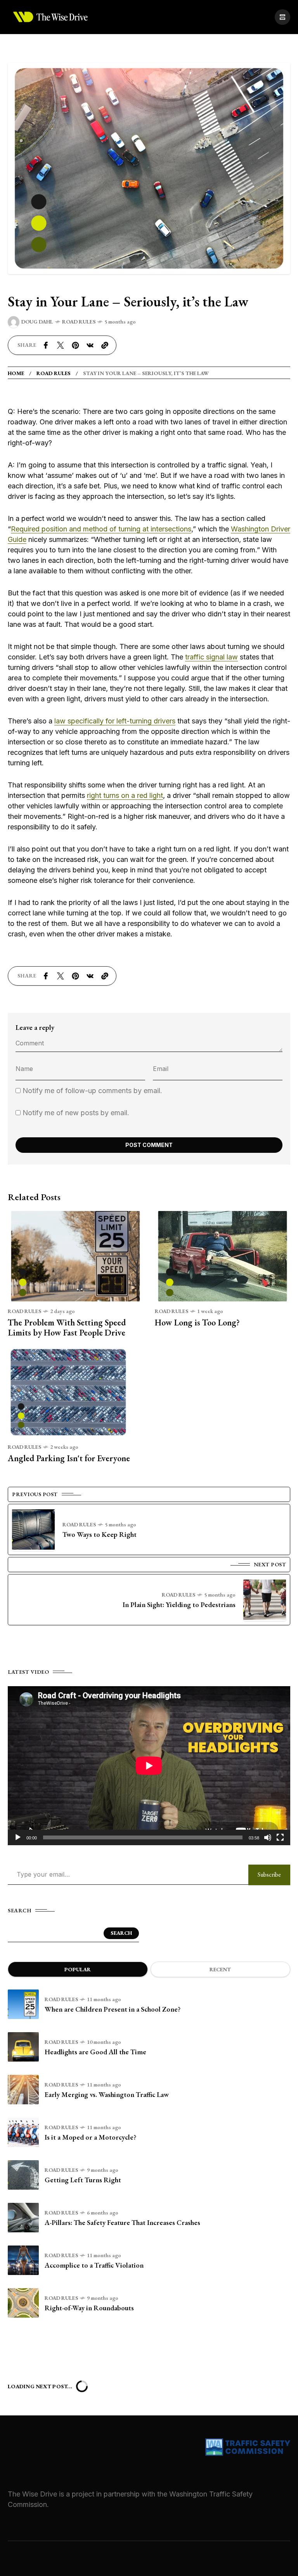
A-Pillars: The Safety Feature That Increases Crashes (122, 2222)
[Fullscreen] (280, 1837)
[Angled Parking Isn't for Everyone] (75, 1392)
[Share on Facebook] (46, 345)
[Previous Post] (33, 1529)
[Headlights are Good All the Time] (23, 2047)
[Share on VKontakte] (90, 345)
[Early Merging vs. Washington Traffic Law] (23, 2090)
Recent (220, 1969)
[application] (149, 1766)
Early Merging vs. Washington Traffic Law (107, 2094)
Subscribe (269, 1874)
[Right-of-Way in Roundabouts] (23, 2303)
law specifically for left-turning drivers (115, 721)
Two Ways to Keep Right (100, 1534)
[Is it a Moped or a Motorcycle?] (23, 2132)
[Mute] (268, 1837)
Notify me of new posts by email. (76, 1113)
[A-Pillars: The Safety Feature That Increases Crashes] (23, 2218)
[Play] (18, 1837)
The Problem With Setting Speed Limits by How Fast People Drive (67, 1328)
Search (121, 1933)
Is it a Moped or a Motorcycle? (90, 2137)
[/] (282, 17)
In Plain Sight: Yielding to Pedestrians (179, 1605)
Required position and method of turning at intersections (101, 529)
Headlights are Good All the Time (95, 2052)
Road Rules (79, 322)
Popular (78, 1969)
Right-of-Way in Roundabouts (89, 2308)
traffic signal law (211, 657)
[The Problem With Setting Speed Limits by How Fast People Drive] (75, 1255)
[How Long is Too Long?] (223, 1255)
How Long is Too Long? (197, 1323)
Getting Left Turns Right (83, 2180)
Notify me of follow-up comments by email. (92, 1091)
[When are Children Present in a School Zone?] (23, 2004)
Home (16, 373)
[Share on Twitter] (61, 345)
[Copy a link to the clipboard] (105, 345)
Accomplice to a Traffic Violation (94, 2265)
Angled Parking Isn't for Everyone (69, 1458)
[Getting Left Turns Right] (23, 2175)
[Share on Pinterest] (75, 345)
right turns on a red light (125, 795)
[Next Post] (265, 1600)
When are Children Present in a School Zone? (113, 2009)
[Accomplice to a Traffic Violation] (23, 2260)
